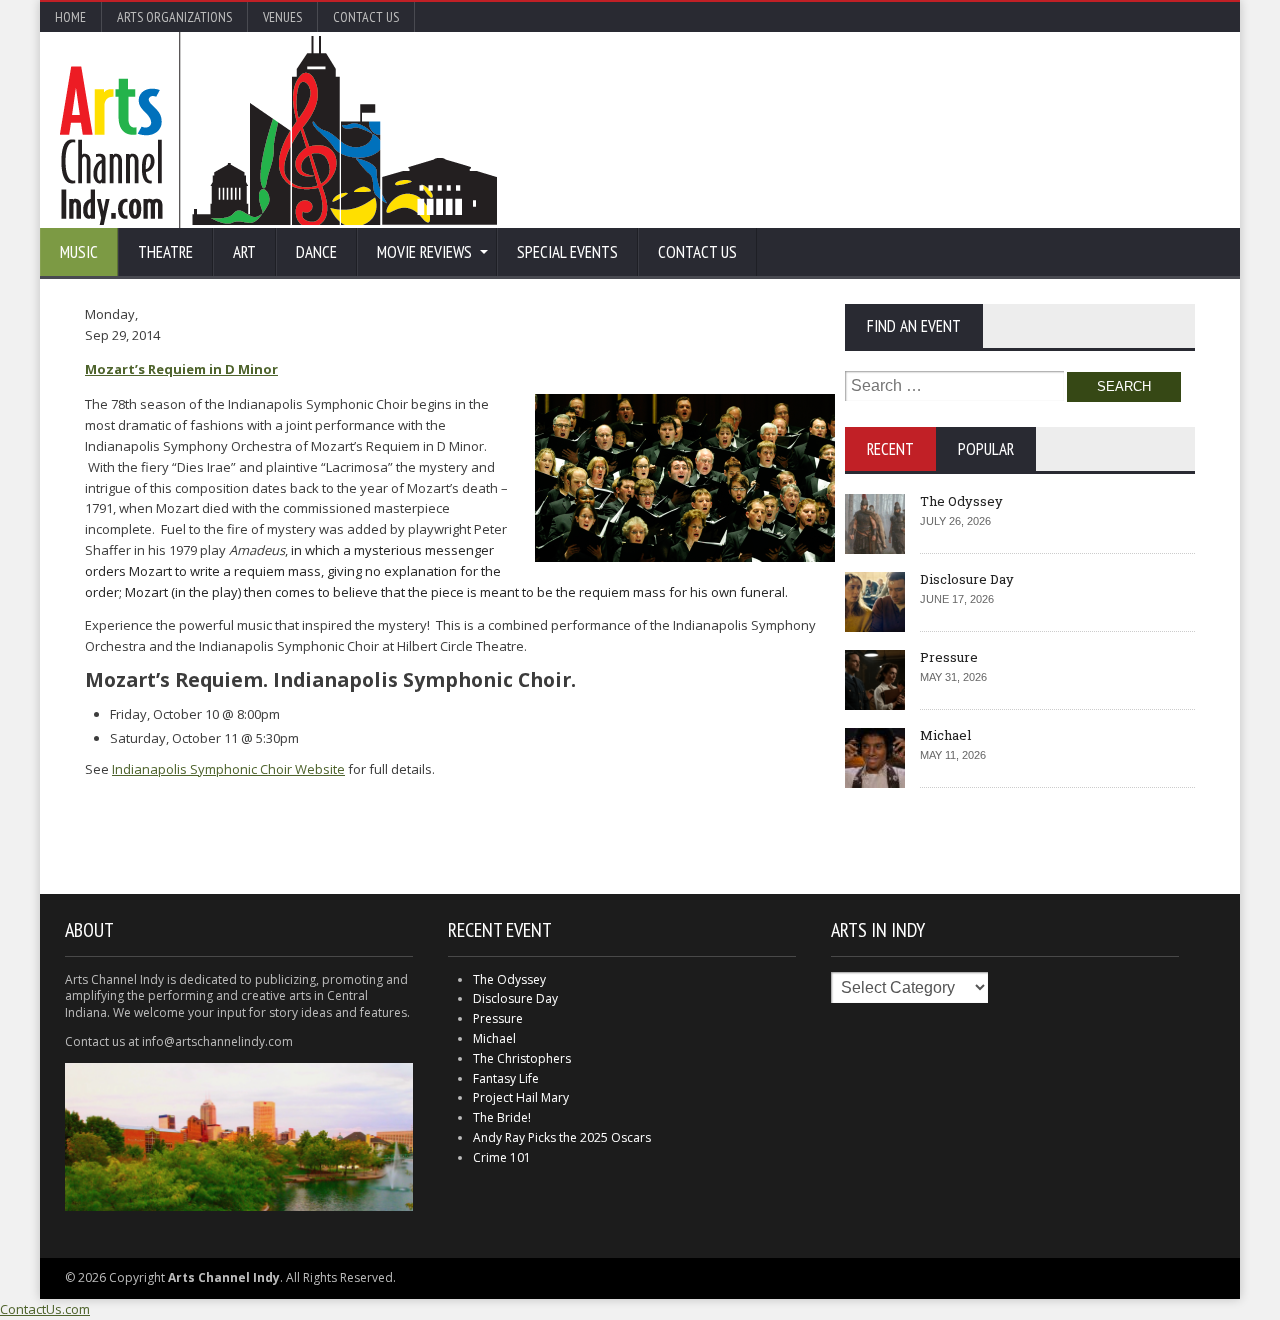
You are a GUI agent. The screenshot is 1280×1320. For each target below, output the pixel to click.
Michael (945, 735)
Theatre (165, 252)
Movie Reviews (424, 252)
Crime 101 (502, 1157)
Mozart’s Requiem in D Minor (181, 369)
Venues (282, 17)
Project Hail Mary (521, 1097)
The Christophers (522, 1058)
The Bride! (502, 1117)
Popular (986, 449)
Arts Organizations (174, 17)
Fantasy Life (506, 1078)
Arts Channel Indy (278, 130)
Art (244, 252)
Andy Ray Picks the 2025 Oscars (562, 1137)
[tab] (890, 449)
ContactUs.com (45, 1309)
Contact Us (366, 17)
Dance (316, 252)
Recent (890, 449)
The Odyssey (961, 501)
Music (79, 252)
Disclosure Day (967, 579)
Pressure (949, 657)
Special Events (567, 252)
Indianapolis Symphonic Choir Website (228, 769)
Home (70, 17)
